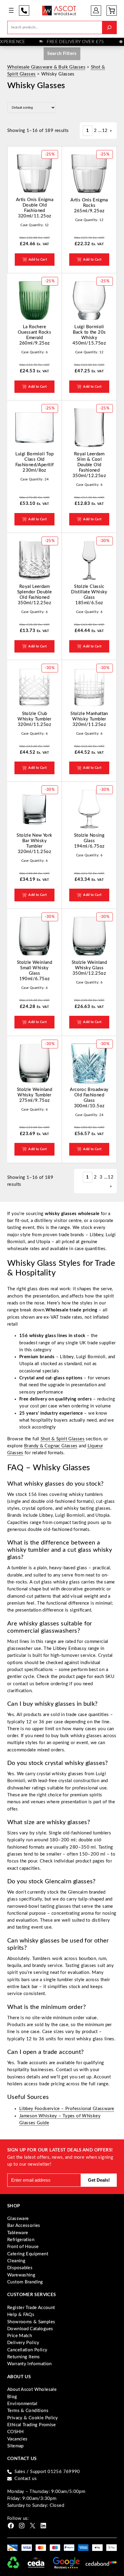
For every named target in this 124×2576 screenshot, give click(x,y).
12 (105, 131)
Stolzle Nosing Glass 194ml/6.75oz (89, 841)
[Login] (96, 10)
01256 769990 (24, 11)
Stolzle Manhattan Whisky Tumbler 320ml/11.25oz (89, 719)
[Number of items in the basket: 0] (112, 11)
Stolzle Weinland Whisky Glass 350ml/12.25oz (89, 968)
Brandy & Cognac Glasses (51, 1446)
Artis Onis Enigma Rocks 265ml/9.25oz (89, 205)
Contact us (26, 2479)
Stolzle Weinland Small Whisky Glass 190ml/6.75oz (34, 971)
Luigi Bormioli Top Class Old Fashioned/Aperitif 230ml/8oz (35, 462)
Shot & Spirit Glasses (63, 1439)
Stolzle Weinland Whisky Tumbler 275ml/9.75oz (34, 1095)
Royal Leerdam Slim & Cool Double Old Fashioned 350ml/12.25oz (89, 465)
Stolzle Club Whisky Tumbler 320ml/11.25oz (34, 719)
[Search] (109, 27)
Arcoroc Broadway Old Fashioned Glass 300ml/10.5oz (89, 1098)
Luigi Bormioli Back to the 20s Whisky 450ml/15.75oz (89, 335)
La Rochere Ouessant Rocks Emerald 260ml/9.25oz (34, 335)
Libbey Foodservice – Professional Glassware (67, 2109)
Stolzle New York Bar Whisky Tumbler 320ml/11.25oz (34, 844)
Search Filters (62, 54)
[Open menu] (11, 10)
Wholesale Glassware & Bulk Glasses (46, 67)
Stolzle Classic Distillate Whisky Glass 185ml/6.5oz (89, 595)
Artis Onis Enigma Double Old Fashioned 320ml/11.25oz (35, 208)
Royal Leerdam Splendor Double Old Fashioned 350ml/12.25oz (35, 595)
